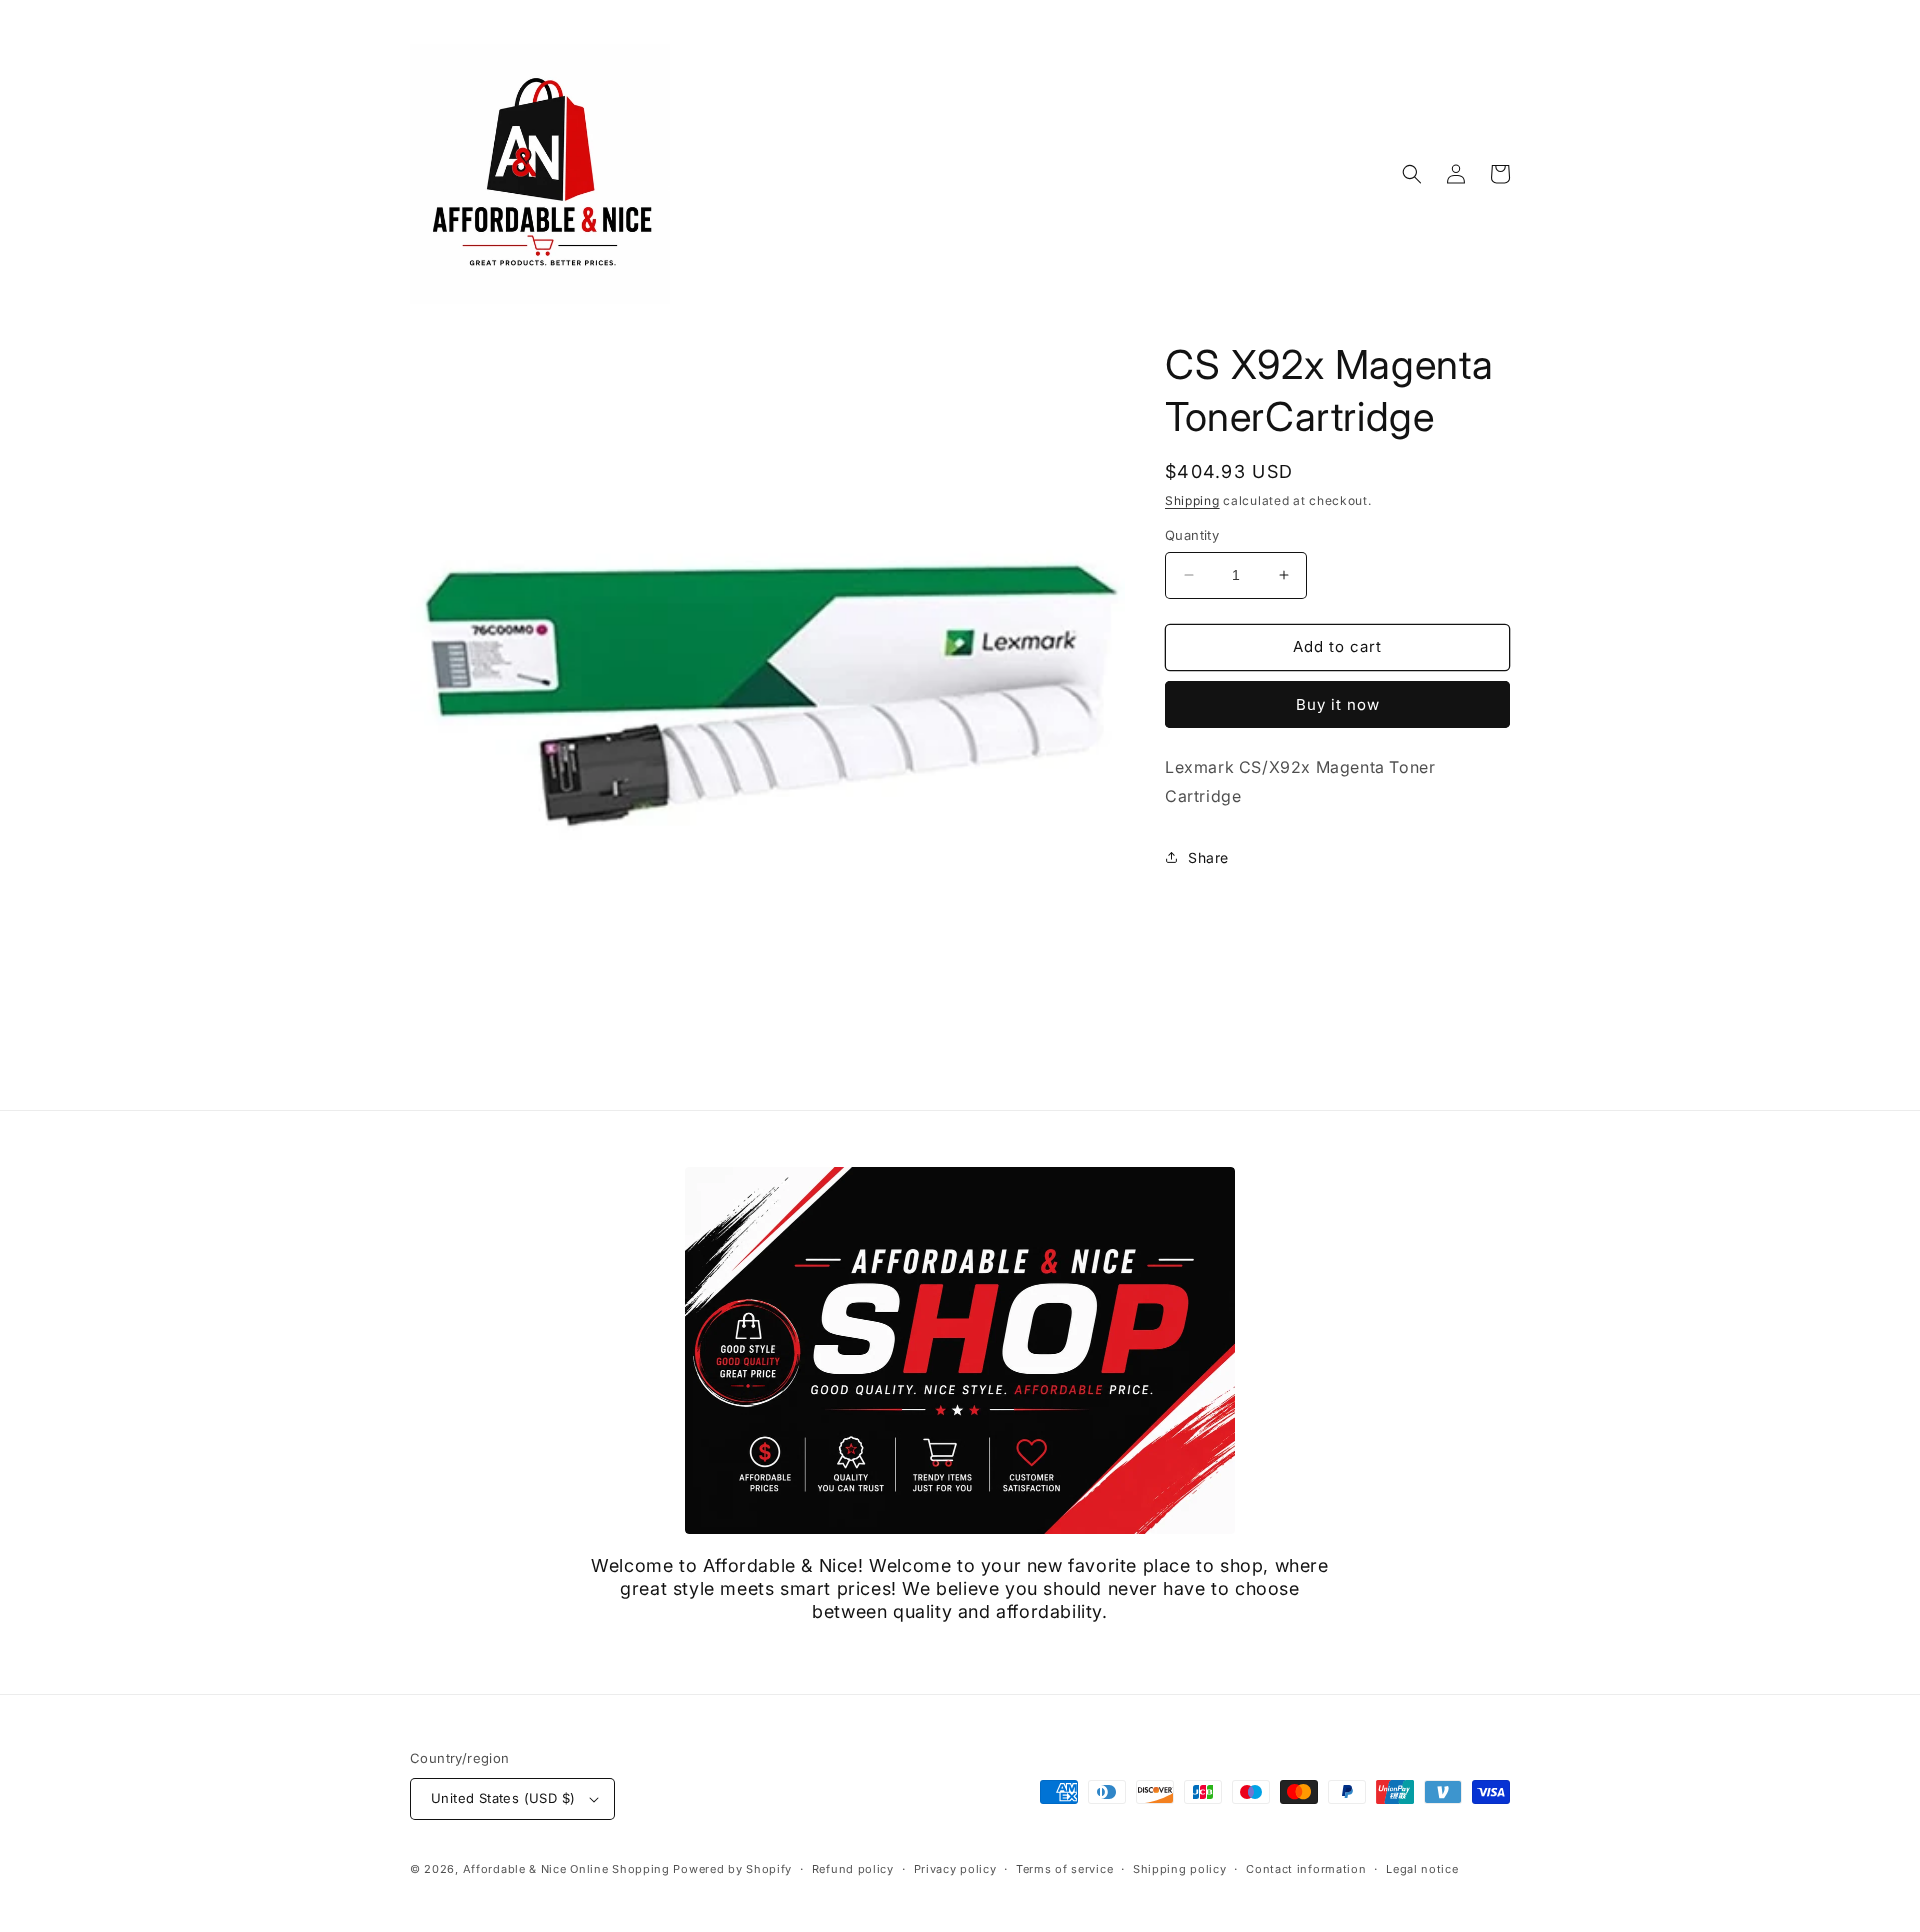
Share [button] (1208, 857)
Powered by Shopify (732, 1869)
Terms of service (1064, 1869)
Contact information (1306, 1869)
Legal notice (1422, 1869)
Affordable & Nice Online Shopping (566, 1869)
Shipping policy (1180, 1869)
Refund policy (853, 1869)
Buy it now (1338, 704)
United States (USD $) (503, 1798)
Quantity (1192, 535)
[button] (1412, 174)
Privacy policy (955, 1869)
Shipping (1192, 500)
